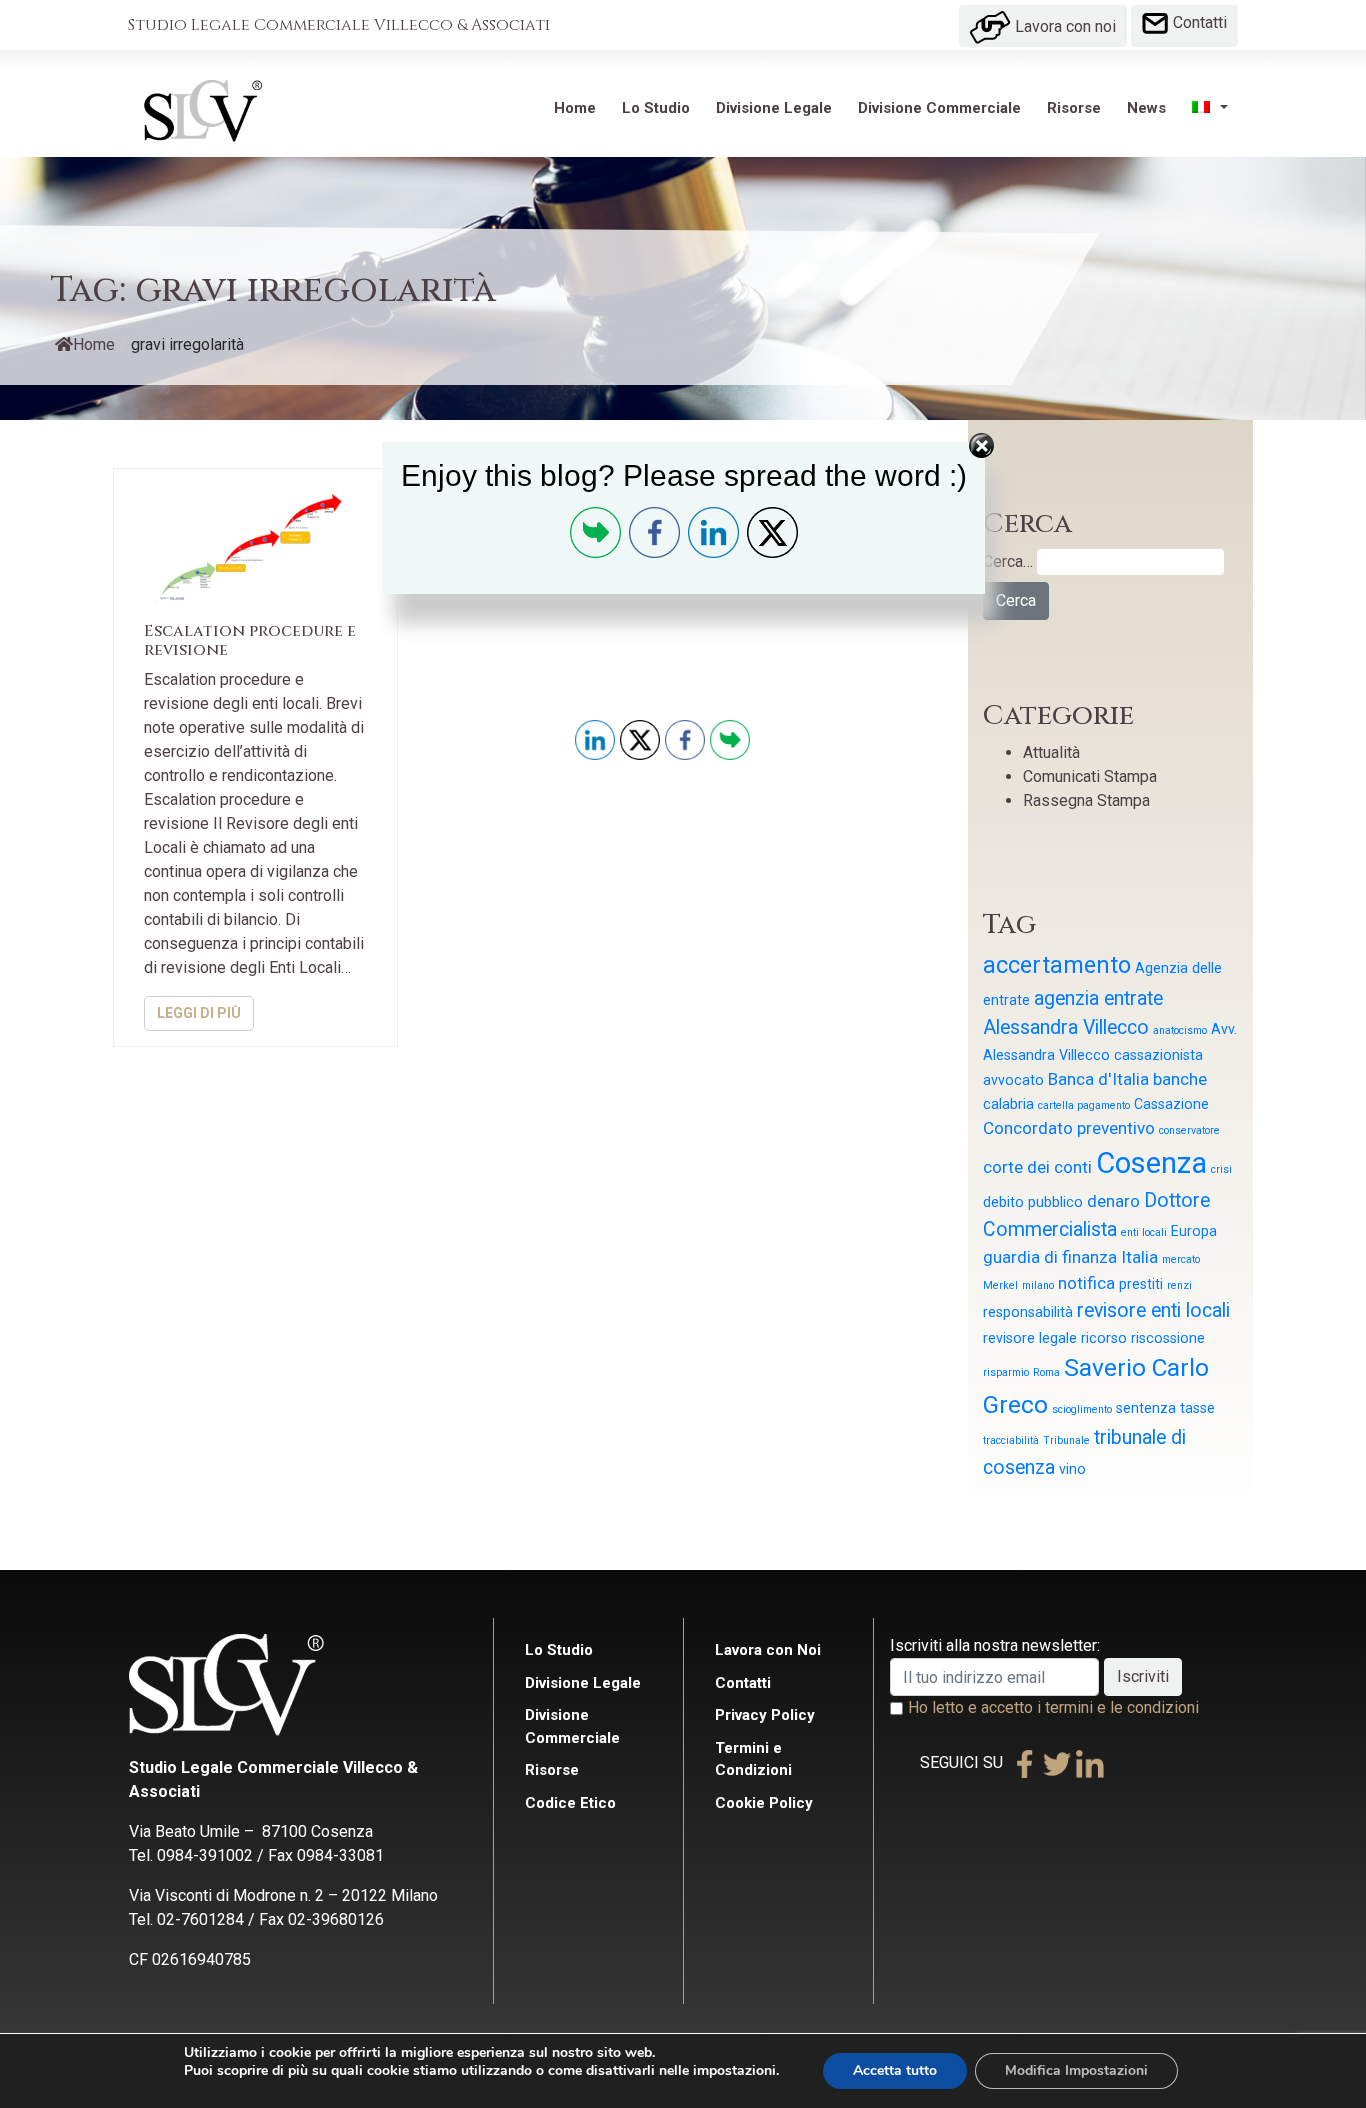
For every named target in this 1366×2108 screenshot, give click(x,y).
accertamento (1057, 965)
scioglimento (1082, 1409)
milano (1038, 1285)
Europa (1194, 1231)
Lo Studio (656, 108)
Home (575, 108)
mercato (1181, 1259)
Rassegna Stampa (1086, 800)
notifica (1086, 1283)
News (1146, 108)
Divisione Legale (774, 108)
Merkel (1000, 1285)
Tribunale (1066, 1440)
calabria (1008, 1104)
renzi (1179, 1285)
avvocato (1013, 1080)
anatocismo (1180, 1030)
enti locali (1144, 1232)
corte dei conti (1037, 1167)
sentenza (1146, 1408)
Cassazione (1171, 1104)
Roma (1046, 1372)
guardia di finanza (1050, 1257)
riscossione (1168, 1338)
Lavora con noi (1063, 26)
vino (1072, 1469)
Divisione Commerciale (939, 108)
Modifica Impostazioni (1076, 2070)
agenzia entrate (1098, 998)
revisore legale (1030, 1338)
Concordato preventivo (1069, 1128)
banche (1180, 1079)
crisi (1221, 1169)
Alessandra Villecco (1066, 1027)
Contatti (1198, 22)
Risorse (1074, 108)
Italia (1139, 1257)
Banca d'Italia (1098, 1079)
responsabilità (1028, 1312)
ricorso (1104, 1338)
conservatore (1189, 1130)
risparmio (1006, 1372)
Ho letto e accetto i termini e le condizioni (1053, 1707)
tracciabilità (1011, 1440)
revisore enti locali (1153, 1310)
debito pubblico (1033, 1202)
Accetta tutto (895, 2070)
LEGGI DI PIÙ (199, 1013)
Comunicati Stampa (1090, 776)
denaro (1113, 1201)
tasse (1197, 1408)
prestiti (1141, 1284)
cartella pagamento (1084, 1105)
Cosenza (1151, 1163)
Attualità (1051, 752)
